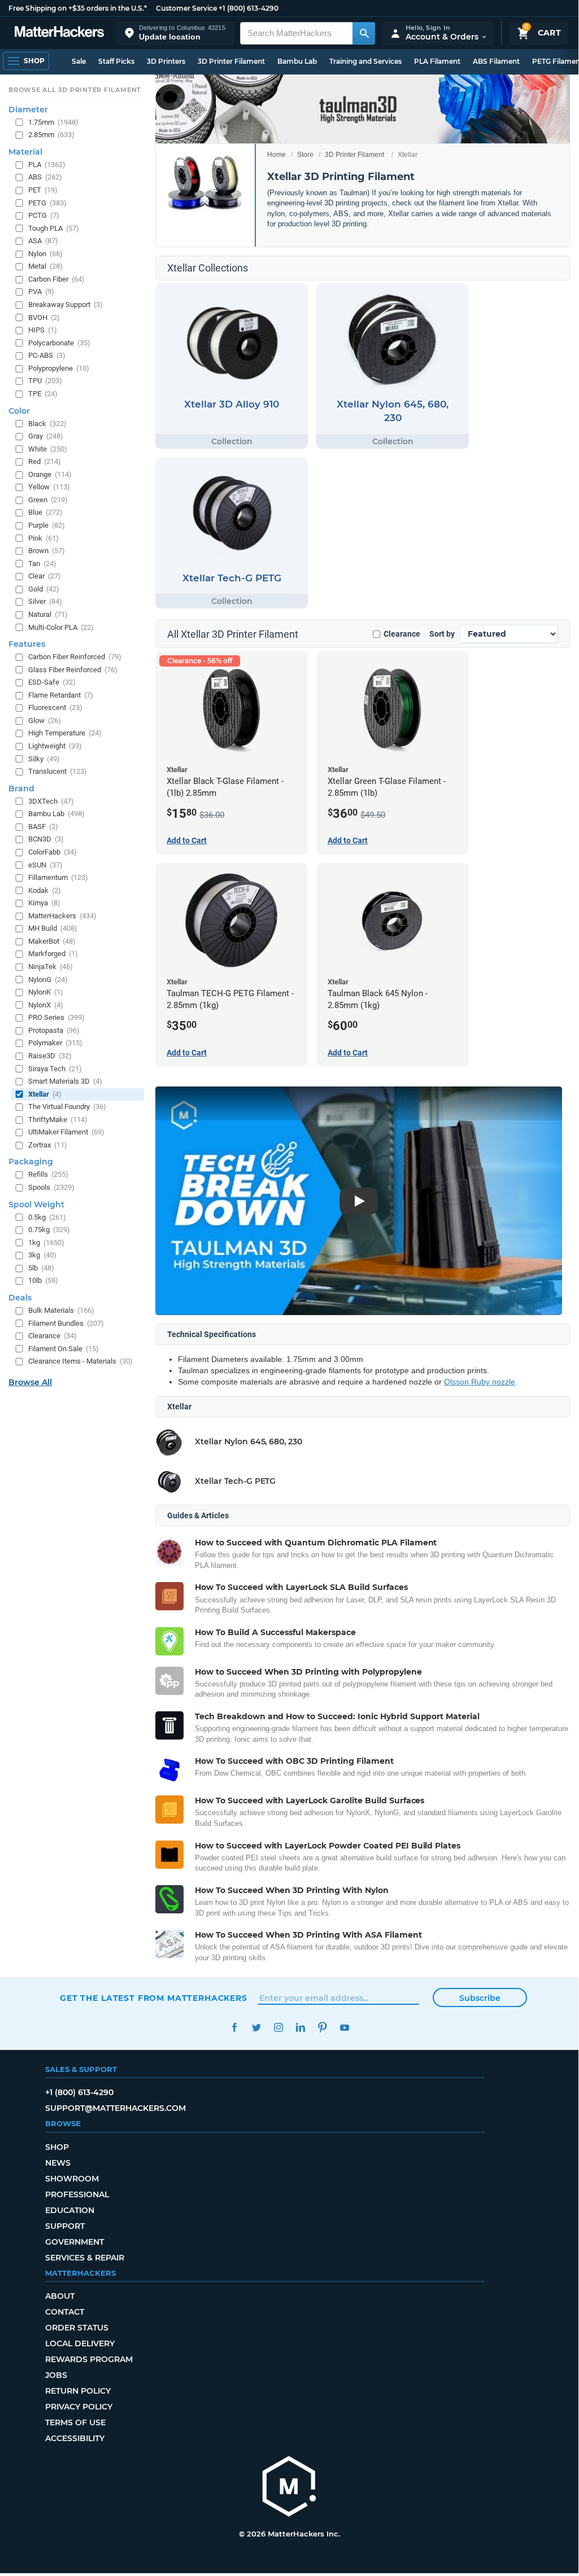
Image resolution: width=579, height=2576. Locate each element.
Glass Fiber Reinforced (73, 670)
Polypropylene (59, 368)
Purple (47, 525)
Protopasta (54, 1030)
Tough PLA (54, 228)
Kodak (45, 890)
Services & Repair (85, 2258)
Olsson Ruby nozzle (480, 1382)
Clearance (402, 634)
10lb (43, 1280)
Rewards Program (89, 2359)
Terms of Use (75, 2422)
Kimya (44, 903)
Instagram (278, 2028)
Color (19, 411)
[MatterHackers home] (59, 33)
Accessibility (75, 2438)
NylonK (46, 992)
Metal (45, 266)
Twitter (256, 2028)
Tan (42, 564)
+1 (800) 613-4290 (249, 8)
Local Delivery (80, 2343)
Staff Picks (116, 61)
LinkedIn (300, 2028)
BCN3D (46, 839)
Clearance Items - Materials (80, 1361)
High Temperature (65, 733)
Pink (43, 538)
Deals (20, 1298)
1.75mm (53, 122)
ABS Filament (496, 61)
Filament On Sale (64, 1349)
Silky (44, 759)
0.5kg (47, 1217)
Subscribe (480, 1998)
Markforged (53, 954)
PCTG (44, 215)
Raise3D (50, 1056)
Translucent (58, 771)
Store (305, 155)
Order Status (77, 2328)
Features (27, 644)
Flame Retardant (61, 695)
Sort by (442, 634)
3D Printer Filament (231, 61)
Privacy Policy (79, 2407)
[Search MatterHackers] (364, 33)
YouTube (344, 2028)
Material (25, 152)
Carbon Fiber (56, 279)
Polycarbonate (59, 343)
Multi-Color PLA (61, 627)
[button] (175, 33)
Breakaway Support (66, 305)
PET (43, 190)
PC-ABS (47, 355)
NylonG (48, 980)
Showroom (72, 2179)
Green (48, 500)
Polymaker (55, 1043)
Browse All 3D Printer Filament (75, 90)
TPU (45, 381)
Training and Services (365, 61)
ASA (43, 241)
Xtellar (45, 1094)
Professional (77, 2194)
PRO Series (56, 1017)
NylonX (46, 1005)
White (48, 449)
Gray (46, 436)
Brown (47, 551)
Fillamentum (58, 877)
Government (75, 2242)
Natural (48, 614)
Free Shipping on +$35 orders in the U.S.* (78, 8)
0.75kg (49, 1230)
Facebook (234, 2028)
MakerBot (52, 941)
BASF (43, 827)
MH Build (53, 928)
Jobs (56, 2375)
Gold (44, 589)
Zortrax (48, 1145)
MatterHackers (62, 916)
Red (45, 461)
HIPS (43, 330)
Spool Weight (36, 1204)
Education (70, 2210)
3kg (42, 1255)
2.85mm (51, 135)
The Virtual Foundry (67, 1107)
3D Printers (166, 61)
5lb (41, 1268)
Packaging (31, 1162)
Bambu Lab (297, 61)
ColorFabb (53, 852)
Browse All (30, 1382)
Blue (45, 512)
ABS (45, 177)
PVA (41, 292)
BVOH (44, 317)
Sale (79, 61)
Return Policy (78, 2391)
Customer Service (186, 8)
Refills (48, 1174)
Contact (65, 2312)
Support (65, 2226)
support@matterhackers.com (116, 2108)
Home (277, 155)
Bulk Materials (61, 1310)
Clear (45, 576)
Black (47, 424)
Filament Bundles (66, 1323)
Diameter (28, 109)
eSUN (45, 865)
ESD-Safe (52, 682)
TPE (43, 394)
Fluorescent (55, 707)
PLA (47, 165)
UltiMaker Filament (66, 1132)
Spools (51, 1187)
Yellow (49, 487)
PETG (47, 203)
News (58, 2163)
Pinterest (322, 2028)
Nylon (45, 254)
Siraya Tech (55, 1069)
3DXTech (51, 801)
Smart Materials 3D (65, 1081)
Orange (50, 474)
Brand (21, 788)
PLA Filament (437, 61)
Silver (45, 601)
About (60, 2296)
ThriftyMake (58, 1120)
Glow (45, 720)
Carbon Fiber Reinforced (75, 657)
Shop (57, 2147)
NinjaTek (51, 967)
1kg (46, 1243)
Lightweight (55, 746)
